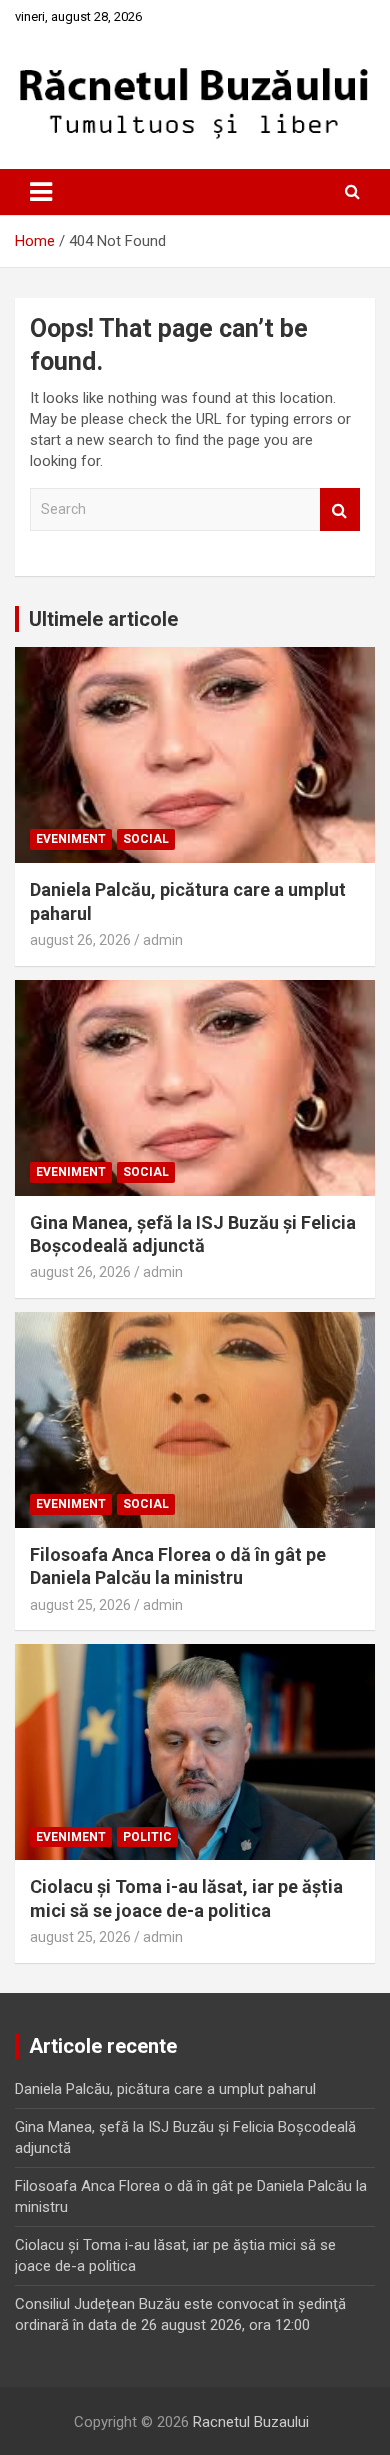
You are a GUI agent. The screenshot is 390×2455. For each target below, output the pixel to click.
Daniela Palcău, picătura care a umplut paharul (165, 2089)
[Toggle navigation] (41, 192)
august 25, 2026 (80, 1605)
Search (340, 509)
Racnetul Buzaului (251, 2422)
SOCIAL (146, 839)
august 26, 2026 (80, 940)
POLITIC (147, 1837)
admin (163, 940)
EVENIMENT (71, 839)
